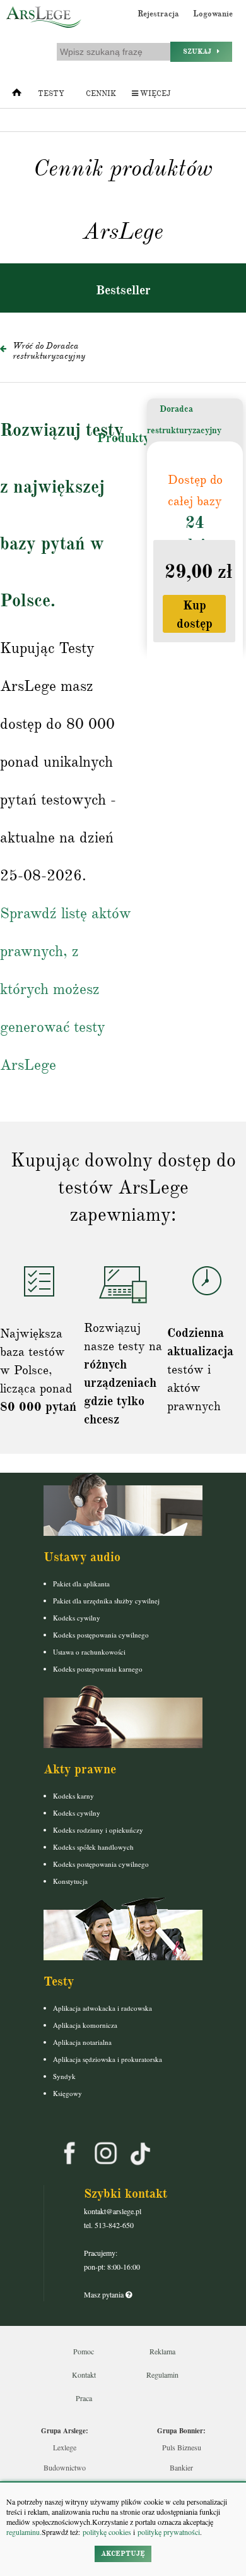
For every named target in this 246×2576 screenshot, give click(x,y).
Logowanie (213, 14)
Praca (84, 2398)
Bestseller (123, 290)
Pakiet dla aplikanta (81, 1584)
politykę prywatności (169, 2532)
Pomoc (84, 2351)
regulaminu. (24, 2532)
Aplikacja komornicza (85, 2025)
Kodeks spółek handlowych (93, 1847)
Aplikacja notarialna (82, 2042)
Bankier (181, 2467)
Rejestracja (158, 14)
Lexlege (65, 2447)
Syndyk (64, 2076)
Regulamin (162, 2375)
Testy (51, 94)
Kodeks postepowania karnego (98, 1669)
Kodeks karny (73, 1796)
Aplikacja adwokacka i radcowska (102, 2008)
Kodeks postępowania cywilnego (101, 1635)
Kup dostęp (195, 614)
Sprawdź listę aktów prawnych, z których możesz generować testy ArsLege (66, 989)
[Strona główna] (17, 95)
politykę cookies (107, 2532)
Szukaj (200, 51)
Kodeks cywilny (77, 1618)
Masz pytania (105, 2294)
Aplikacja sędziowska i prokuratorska (108, 2059)
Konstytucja (70, 1881)
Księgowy (67, 2093)
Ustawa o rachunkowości (89, 1652)
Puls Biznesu (182, 2447)
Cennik (101, 94)
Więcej (154, 94)
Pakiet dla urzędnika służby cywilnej (106, 1601)
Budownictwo (65, 2467)
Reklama (162, 2351)
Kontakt (84, 2375)
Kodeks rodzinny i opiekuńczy (98, 1830)
